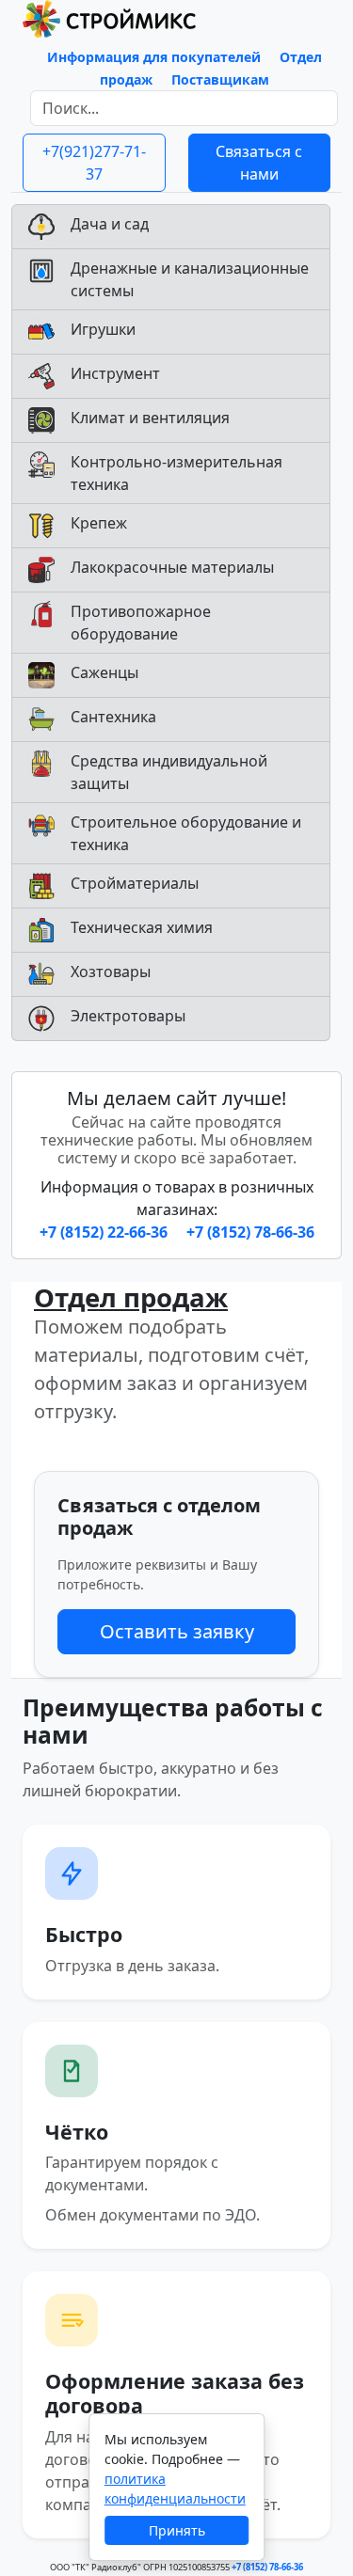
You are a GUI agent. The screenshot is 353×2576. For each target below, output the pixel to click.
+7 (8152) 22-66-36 (105, 1232)
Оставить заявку (177, 1631)
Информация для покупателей (154, 57)
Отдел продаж (131, 1297)
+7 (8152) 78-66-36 (250, 1232)
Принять (177, 2530)
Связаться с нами (259, 163)
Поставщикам (220, 79)
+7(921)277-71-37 (94, 163)
